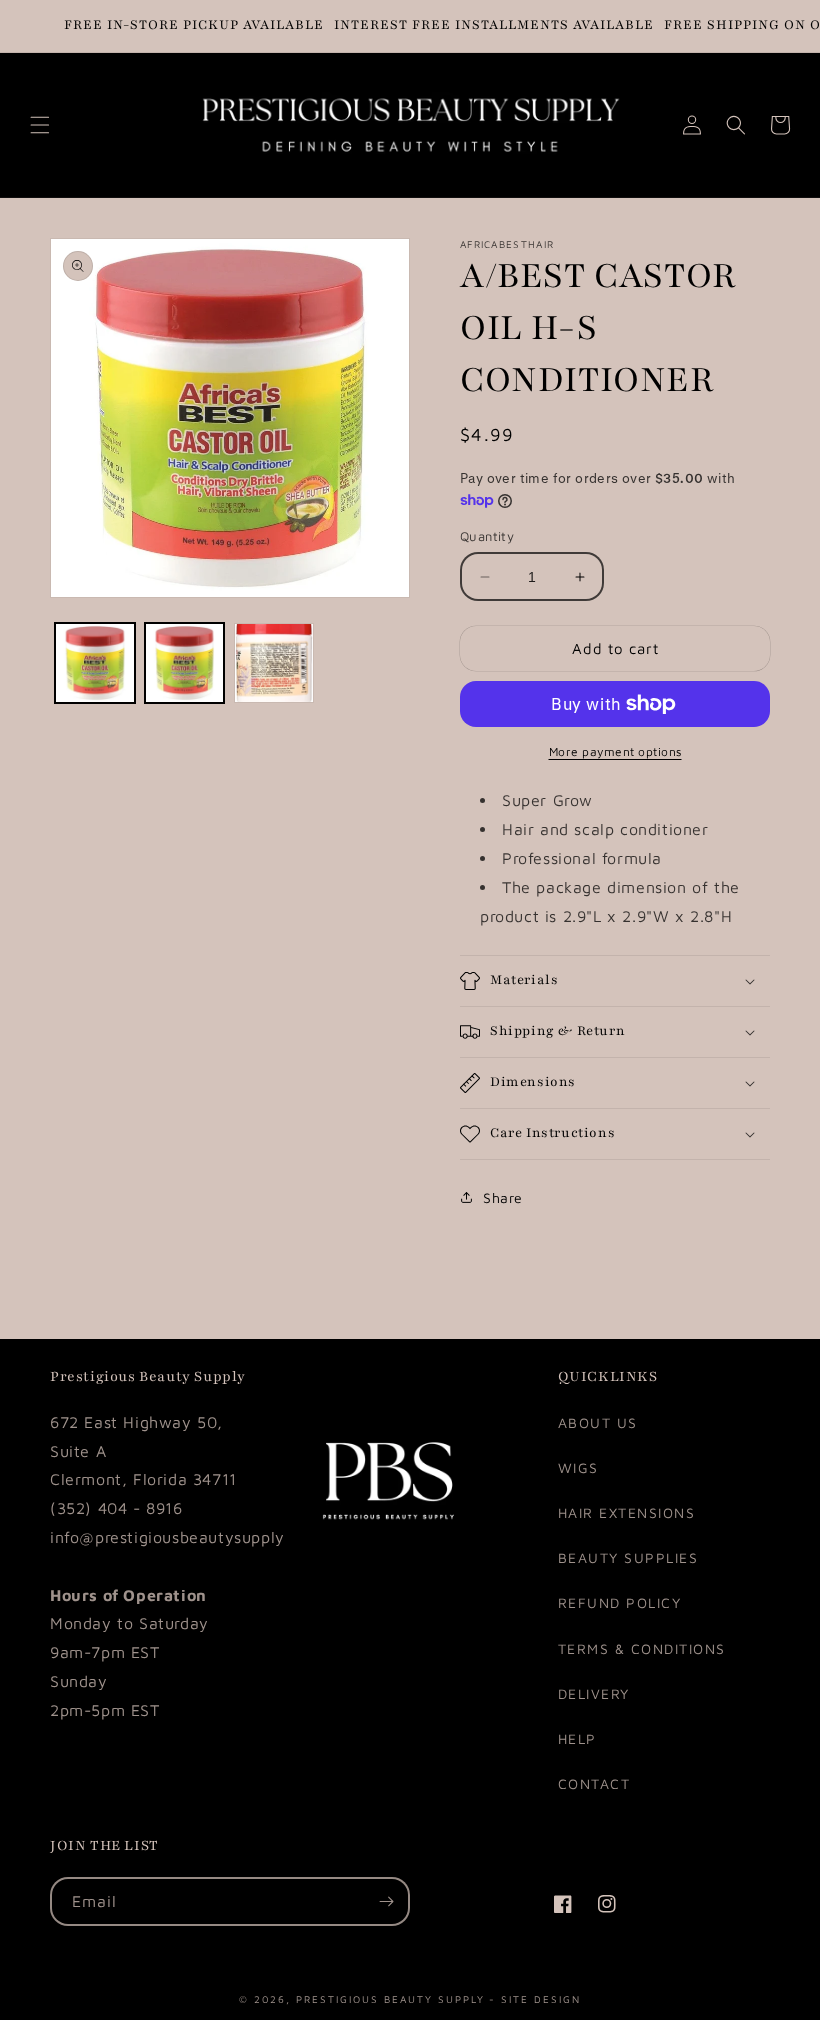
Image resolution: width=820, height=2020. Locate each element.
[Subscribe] (386, 1901)
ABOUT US (598, 1422)
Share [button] (503, 1197)
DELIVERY (594, 1693)
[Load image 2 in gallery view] (185, 663)
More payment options (615, 751)
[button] (40, 125)
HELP (577, 1738)
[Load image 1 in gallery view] (95, 663)
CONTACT (594, 1783)
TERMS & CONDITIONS (642, 1648)
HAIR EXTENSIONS (627, 1512)
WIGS (578, 1467)
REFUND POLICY (620, 1602)
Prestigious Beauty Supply (390, 1997)
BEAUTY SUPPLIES (628, 1557)
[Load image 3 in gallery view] (274, 663)
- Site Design (535, 1997)
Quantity (487, 536)
